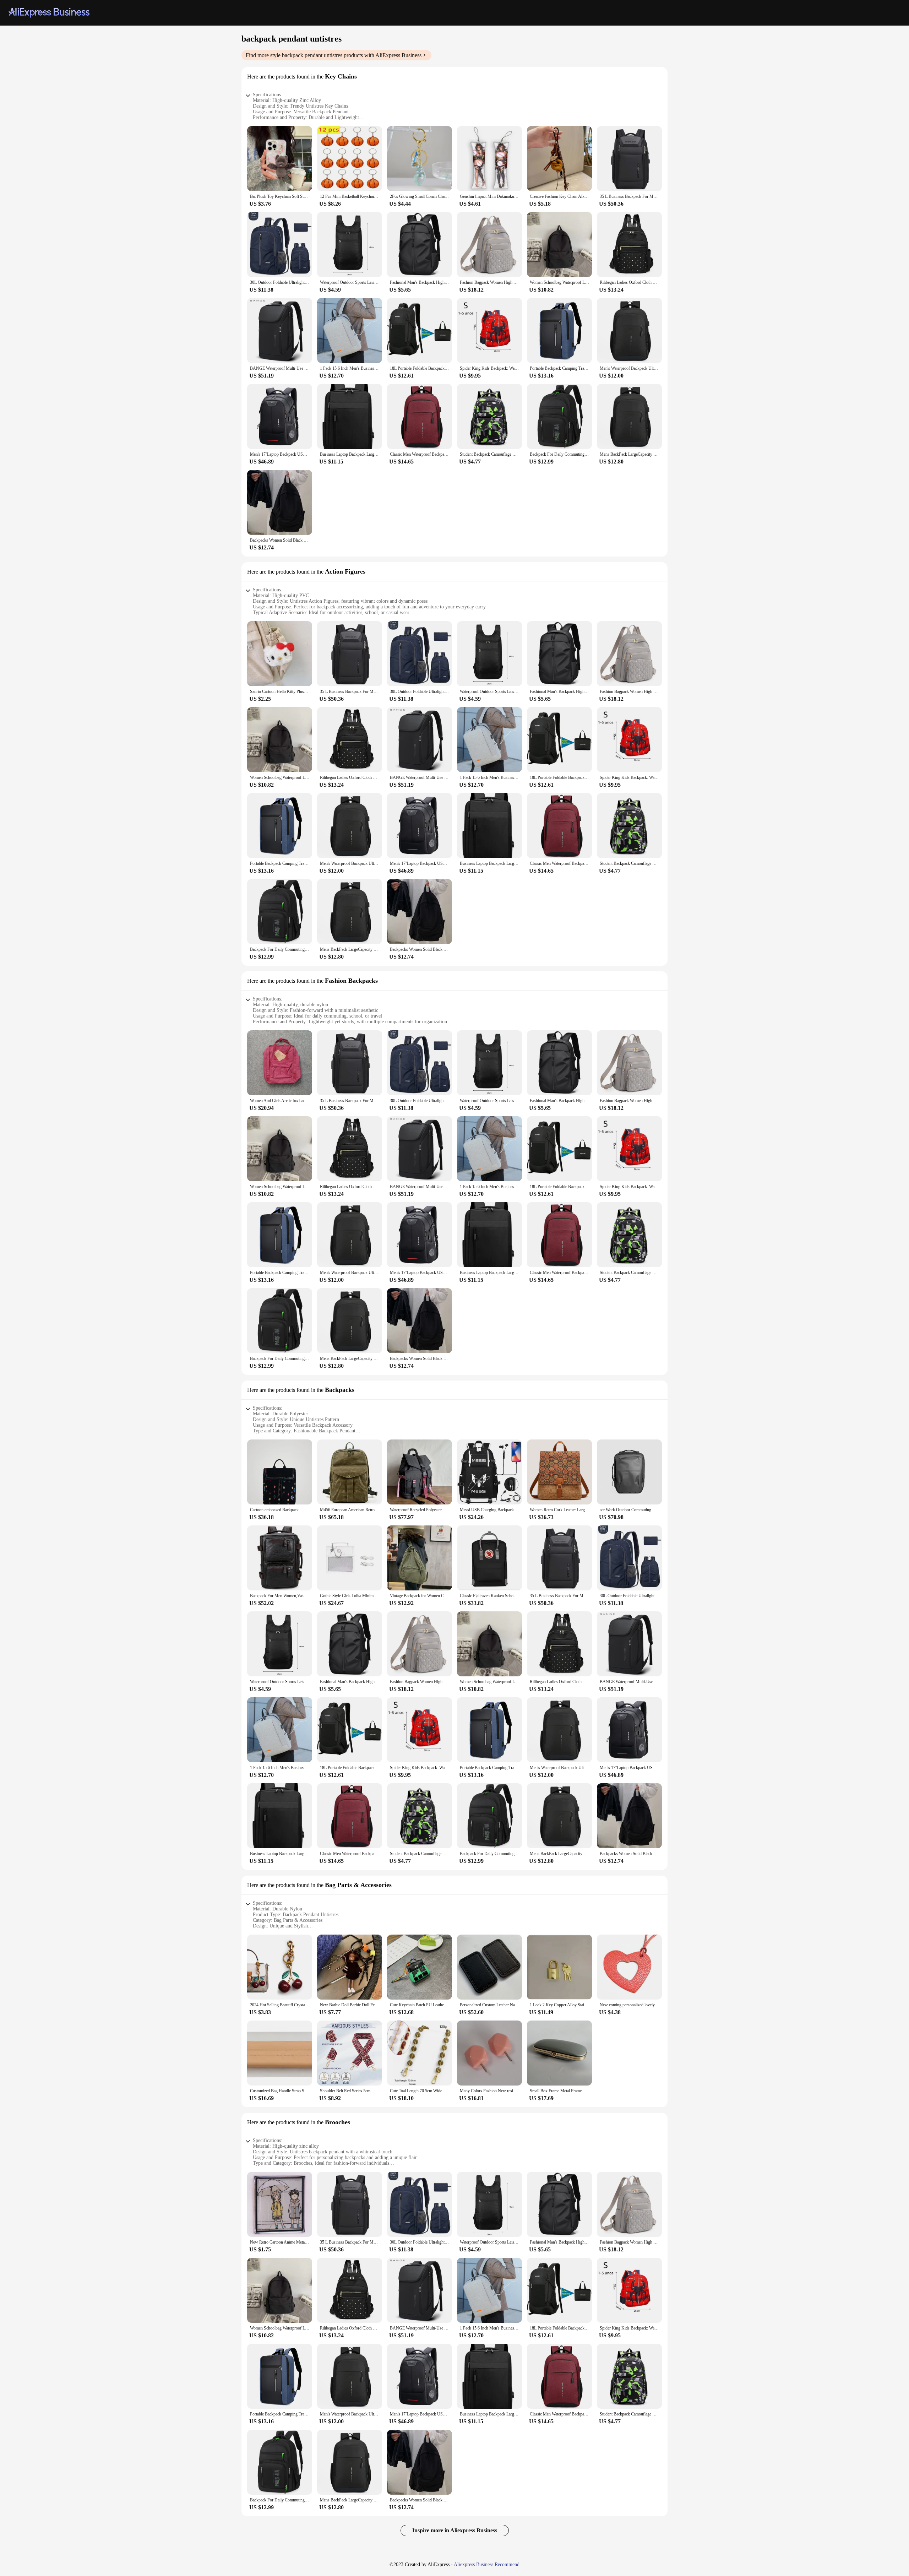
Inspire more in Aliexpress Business (455, 2530)
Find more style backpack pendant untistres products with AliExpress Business (334, 55)
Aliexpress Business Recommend (487, 2564)
